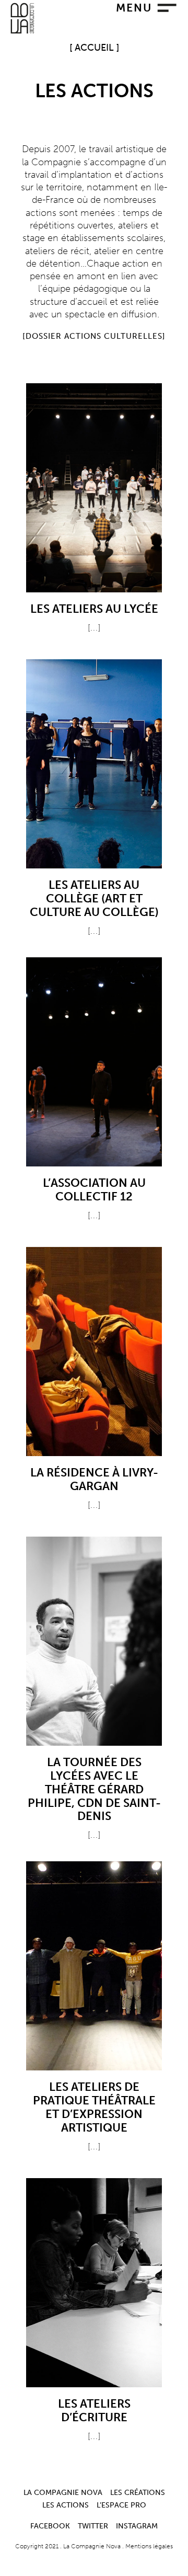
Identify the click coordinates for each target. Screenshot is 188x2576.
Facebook (50, 2526)
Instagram (137, 2526)
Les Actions (66, 2505)
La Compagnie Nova (63, 2492)
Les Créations (138, 2492)
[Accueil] (22, 31)
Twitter (93, 2526)
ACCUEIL (94, 48)
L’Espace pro (121, 2505)
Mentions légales (149, 2546)
